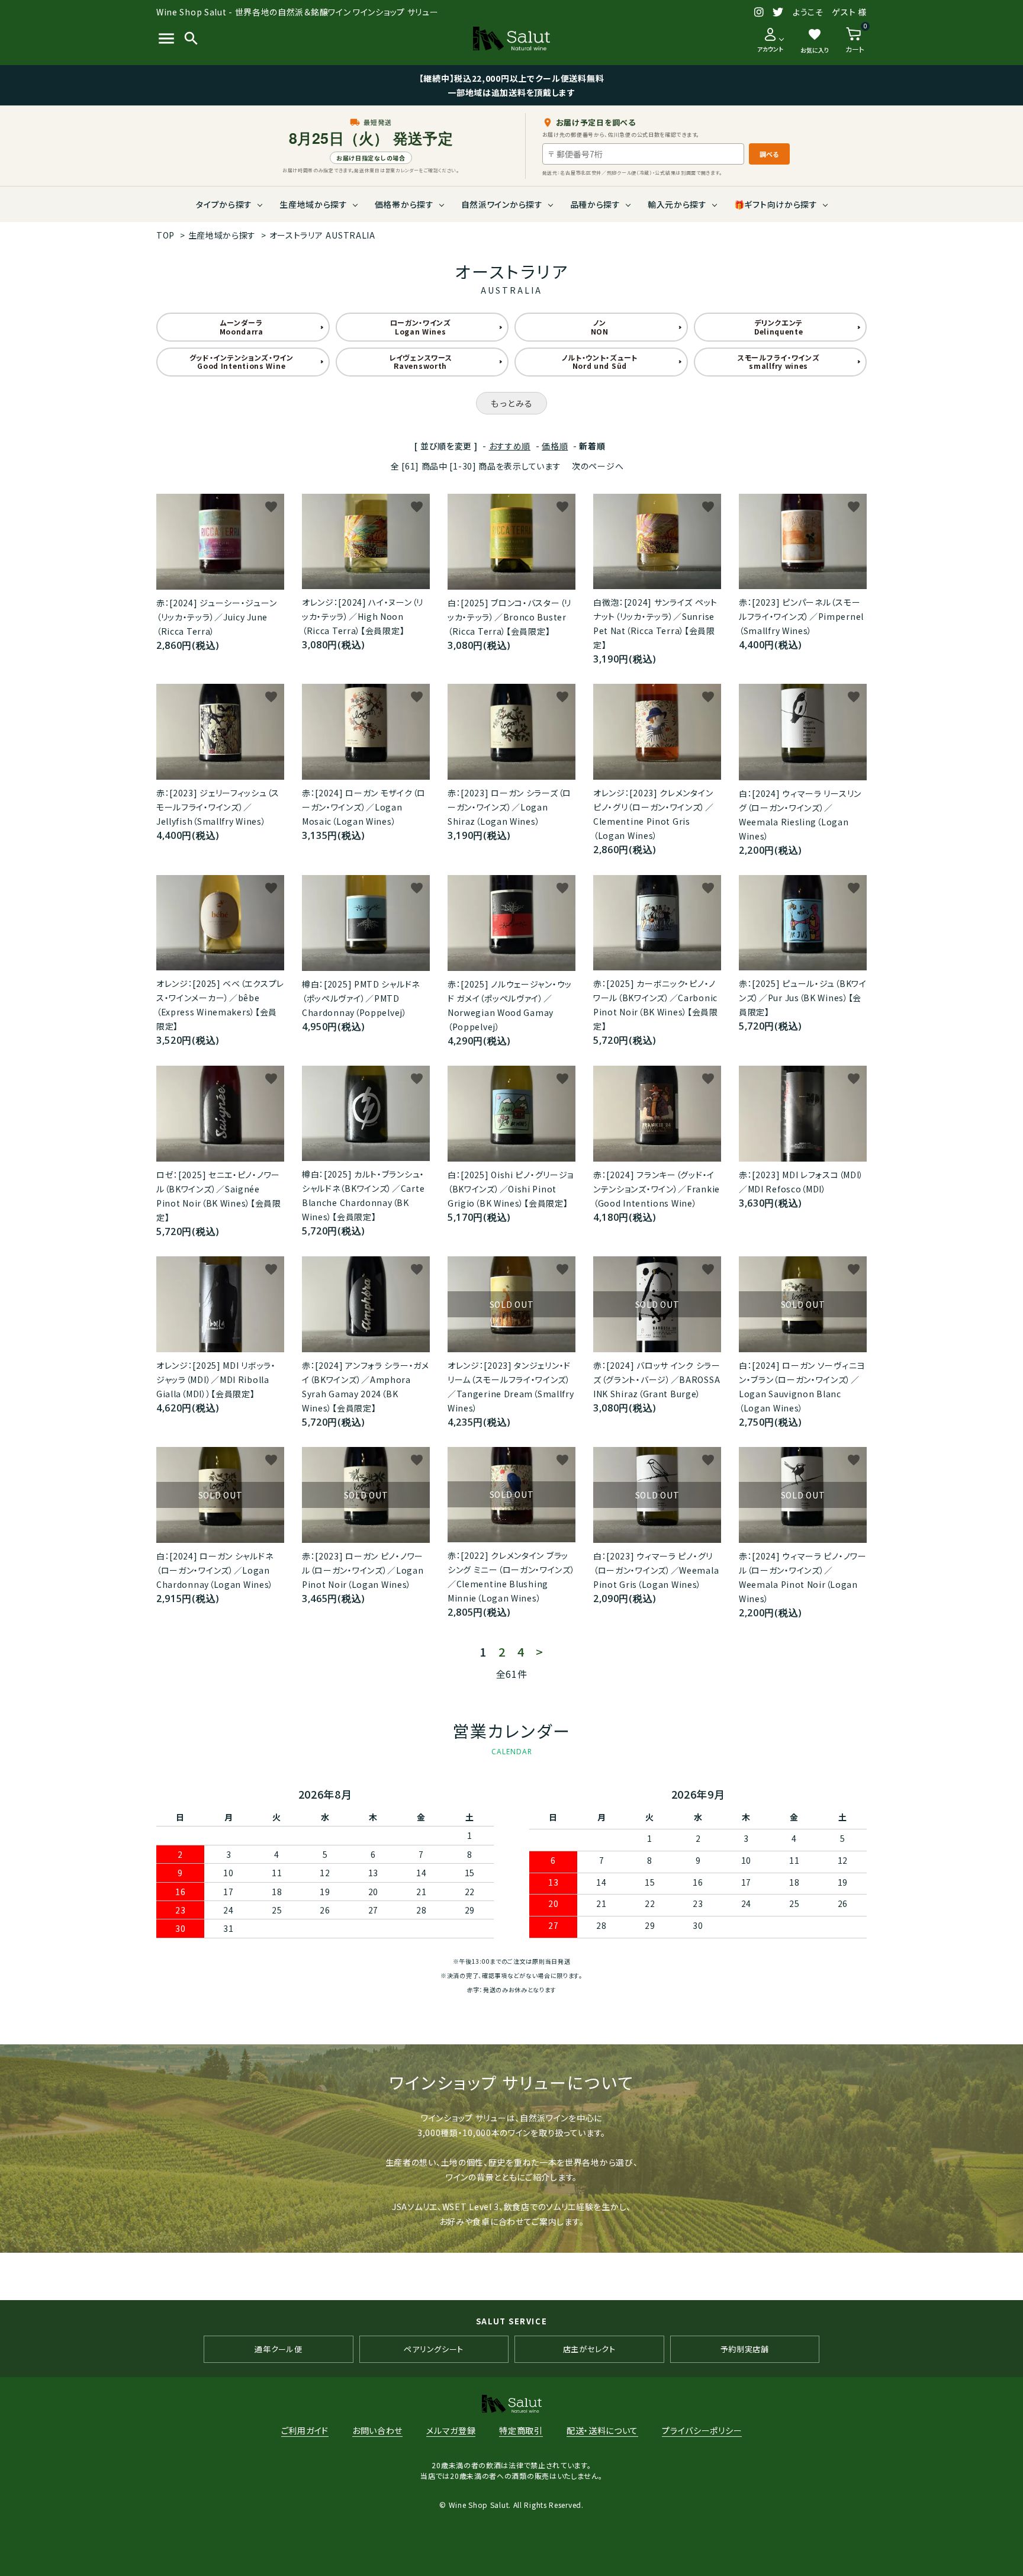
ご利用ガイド (305, 2430)
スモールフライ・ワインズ (778, 361)
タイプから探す (224, 204)
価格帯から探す (404, 204)
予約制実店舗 (745, 2349)
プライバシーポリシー (702, 2430)
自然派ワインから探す (502, 204)
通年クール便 (278, 2349)
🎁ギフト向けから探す (776, 204)
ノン (600, 327)
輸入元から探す (677, 204)
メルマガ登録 (451, 2430)
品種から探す (595, 204)
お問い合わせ (377, 2430)
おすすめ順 (510, 446)
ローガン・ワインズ (421, 327)
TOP (165, 235)
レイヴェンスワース (420, 361)
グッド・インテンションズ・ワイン (242, 361)
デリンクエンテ (779, 327)
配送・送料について (602, 2430)
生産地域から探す (313, 204)
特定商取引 (521, 2430)
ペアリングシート (434, 2349)
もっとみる (511, 403)
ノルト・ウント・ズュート (600, 361)
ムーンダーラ (242, 327)
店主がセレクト (589, 2349)
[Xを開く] (778, 12)
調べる (769, 154)
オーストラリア (322, 235)
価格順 (555, 446)
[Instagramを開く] (759, 12)
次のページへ (598, 466)
